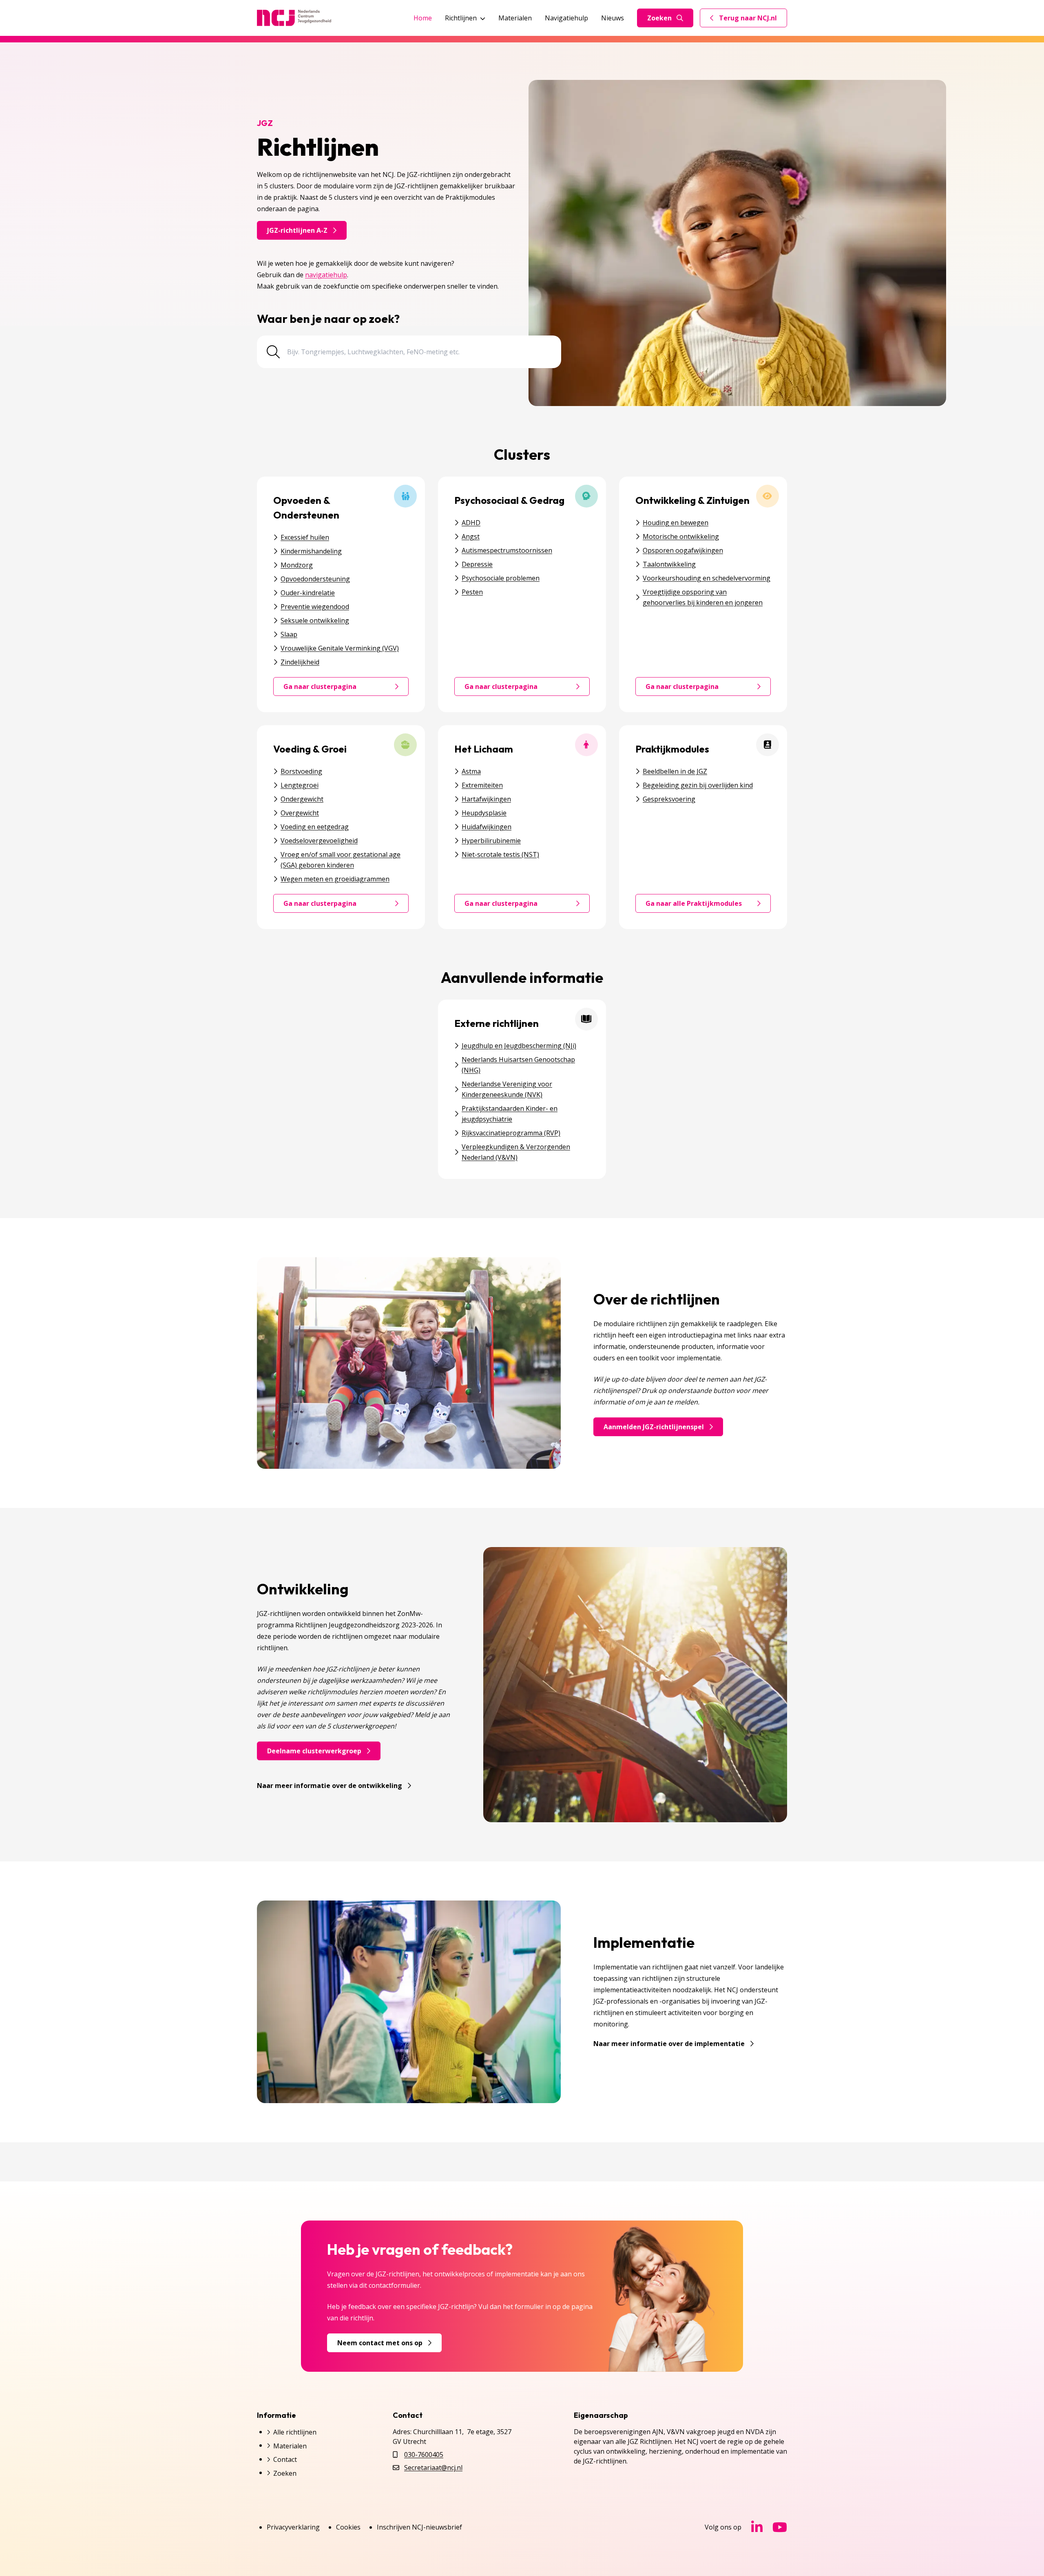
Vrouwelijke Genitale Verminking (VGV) (340, 648)
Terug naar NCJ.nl (748, 20)
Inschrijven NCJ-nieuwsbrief (419, 2527)
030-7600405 (424, 2455)
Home (423, 18)
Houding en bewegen (676, 523)
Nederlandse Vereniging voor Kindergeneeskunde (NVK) (507, 1089)
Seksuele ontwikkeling (315, 620)
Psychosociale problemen (501, 578)
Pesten (472, 592)
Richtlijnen (461, 18)
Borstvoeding (301, 771)
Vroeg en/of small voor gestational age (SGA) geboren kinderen (341, 860)
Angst (471, 536)
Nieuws (613, 18)
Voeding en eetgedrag (315, 827)
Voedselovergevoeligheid (319, 841)
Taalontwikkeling (669, 564)
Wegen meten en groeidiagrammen (335, 879)
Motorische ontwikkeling (681, 536)
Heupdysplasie (484, 813)
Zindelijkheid (300, 662)
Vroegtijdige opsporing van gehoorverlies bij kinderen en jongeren (703, 597)
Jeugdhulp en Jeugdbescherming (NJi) (519, 1046)
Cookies (348, 2527)
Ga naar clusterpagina (346, 689)
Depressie (477, 564)
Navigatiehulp (566, 18)
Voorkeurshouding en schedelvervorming (707, 578)
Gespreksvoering (669, 799)
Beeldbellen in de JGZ (675, 771)
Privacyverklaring (293, 2527)
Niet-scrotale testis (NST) (500, 854)
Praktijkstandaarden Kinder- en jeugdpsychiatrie (510, 1114)
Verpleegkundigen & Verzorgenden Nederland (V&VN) (516, 1152)
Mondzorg (297, 565)
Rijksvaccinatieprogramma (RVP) (511, 1133)
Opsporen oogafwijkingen (683, 550)
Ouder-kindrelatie (308, 593)
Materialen (515, 18)
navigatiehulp (326, 275)
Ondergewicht (302, 799)
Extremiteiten (482, 785)
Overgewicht (300, 813)
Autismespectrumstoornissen (507, 550)
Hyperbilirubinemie (491, 841)
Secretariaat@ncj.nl (433, 2468)
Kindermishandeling (311, 551)
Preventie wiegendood (315, 607)
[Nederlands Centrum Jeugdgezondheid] (294, 18)
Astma (471, 771)
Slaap (289, 634)
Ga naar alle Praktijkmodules (708, 905)
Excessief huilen (305, 537)
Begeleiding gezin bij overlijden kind (698, 785)
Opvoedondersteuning (315, 579)
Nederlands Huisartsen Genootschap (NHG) (518, 1065)
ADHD (471, 523)
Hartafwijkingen (486, 799)
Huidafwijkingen (487, 827)
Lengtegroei (300, 785)
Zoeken (659, 18)
